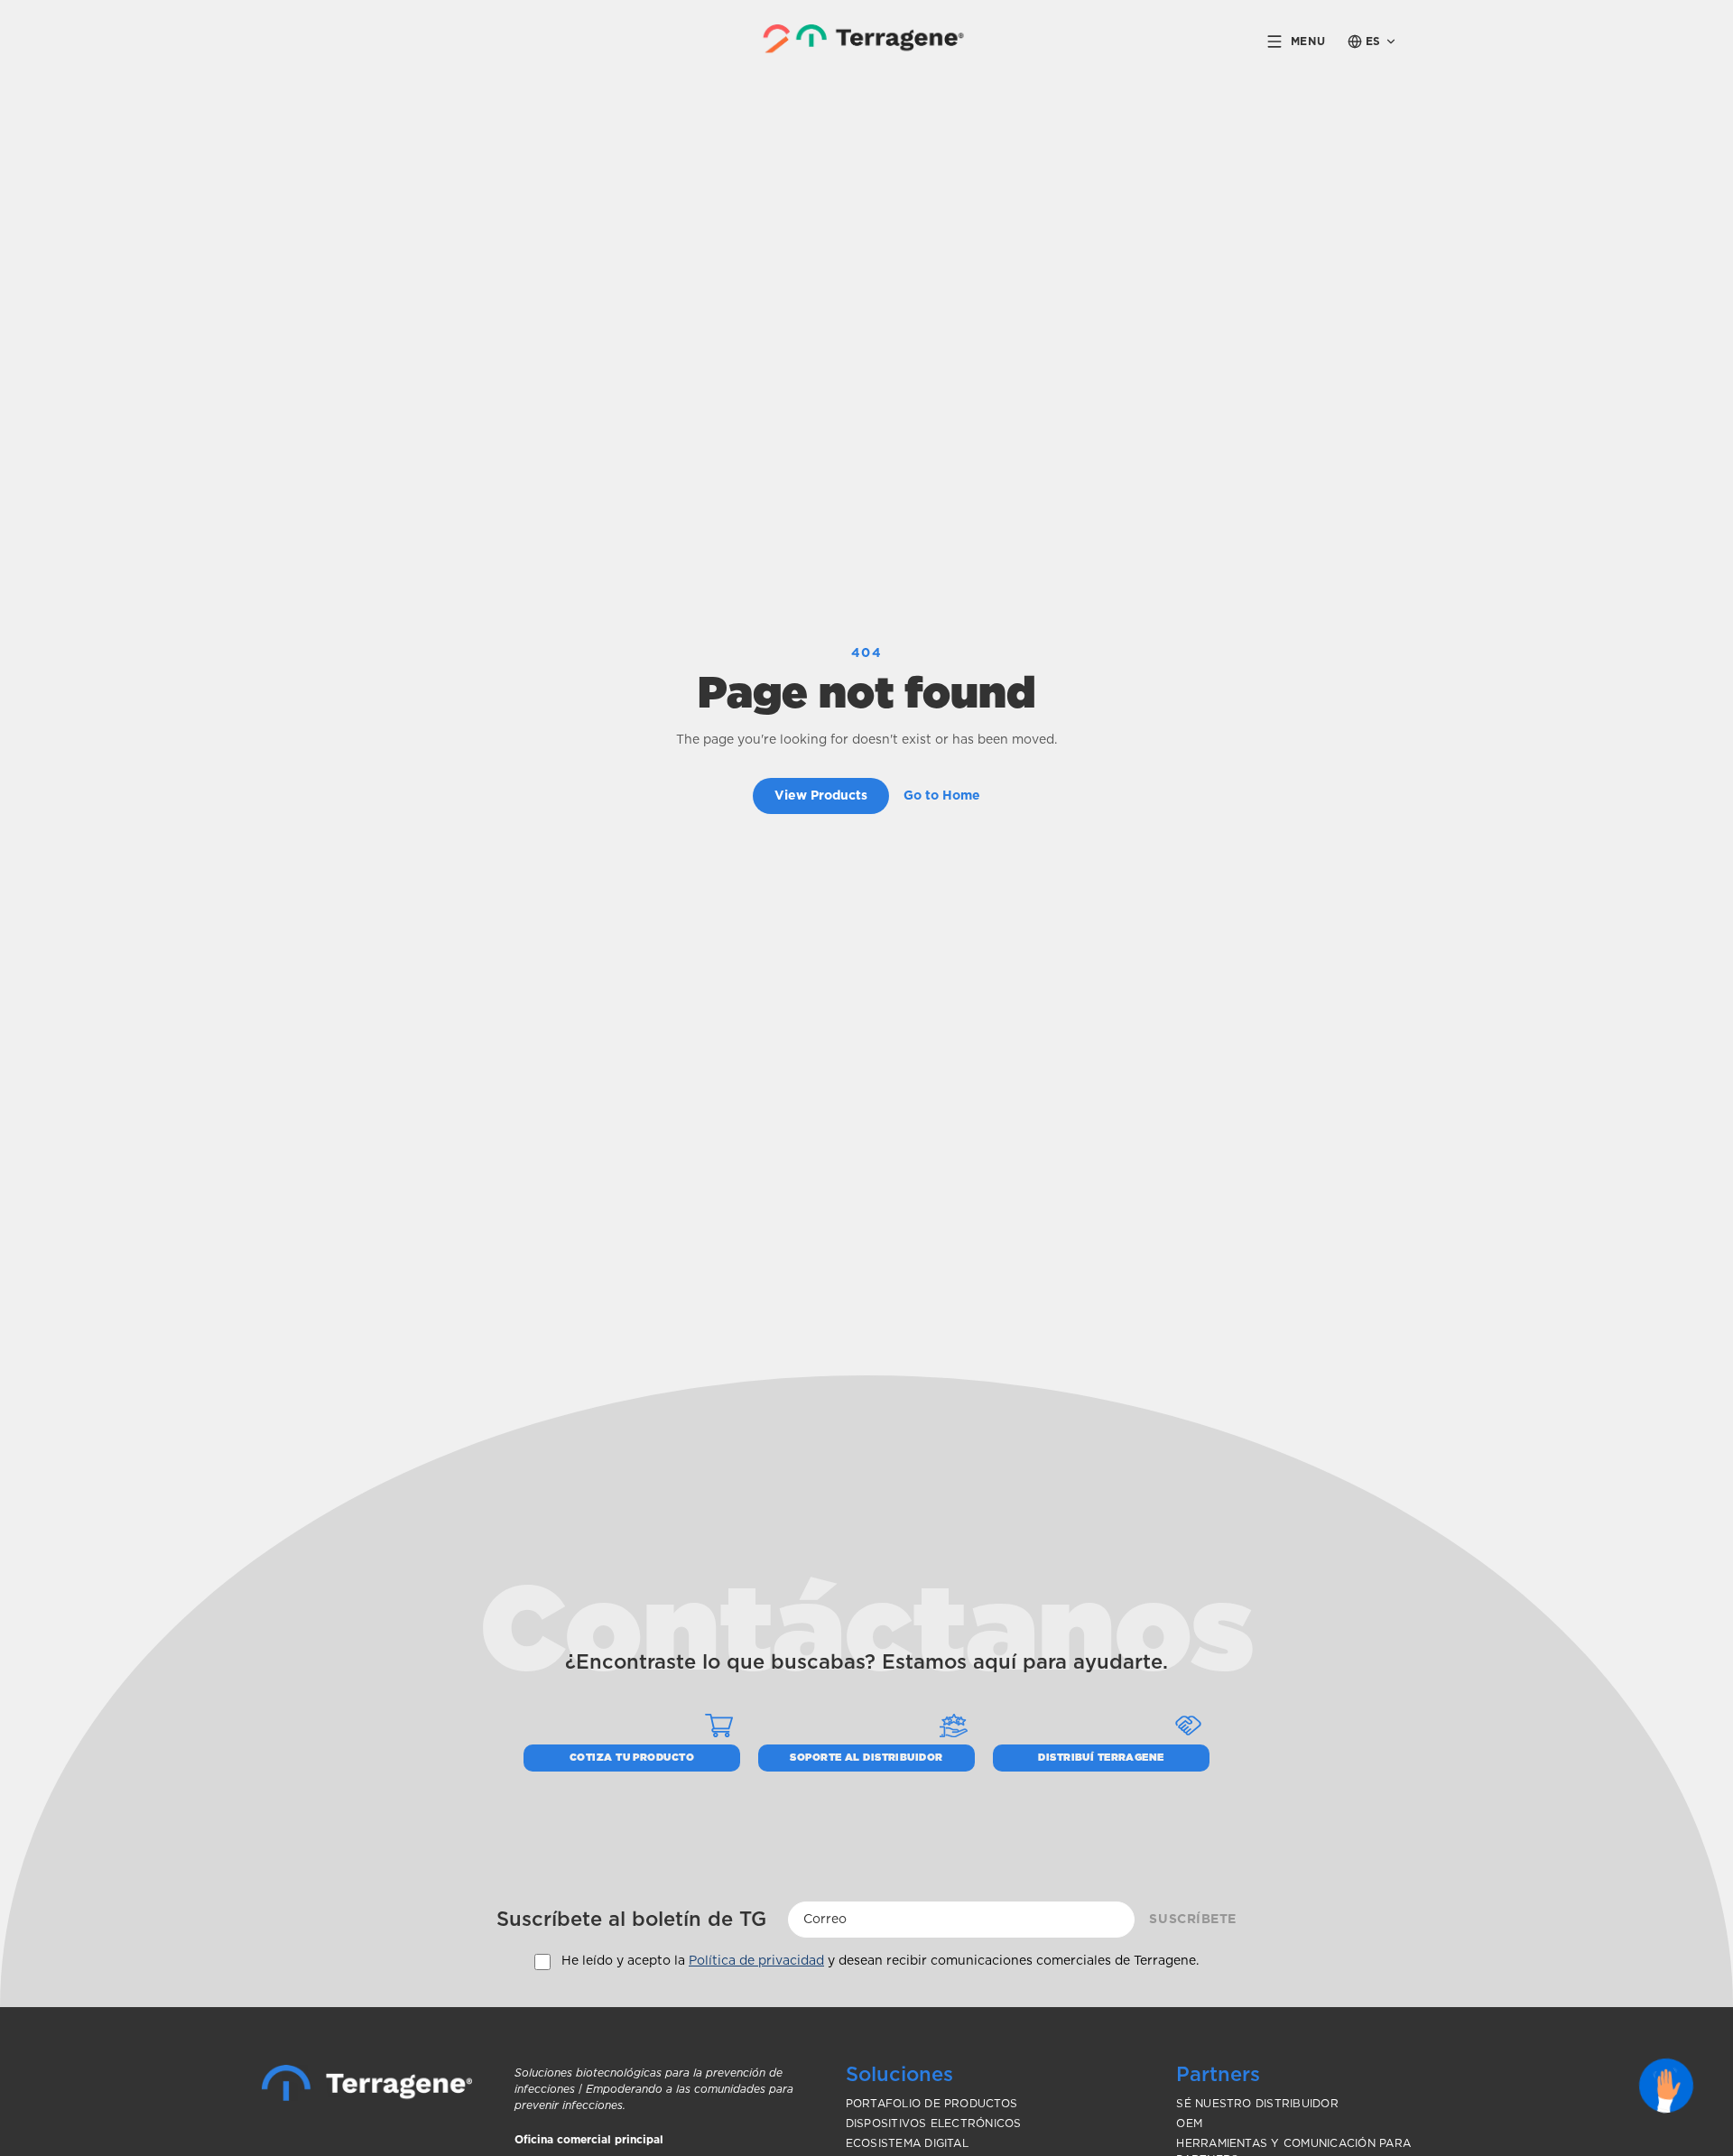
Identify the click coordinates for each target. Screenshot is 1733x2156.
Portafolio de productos (932, 2104)
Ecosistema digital (907, 2143)
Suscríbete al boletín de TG (631, 1920)
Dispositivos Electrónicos (934, 2124)
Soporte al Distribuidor (866, 1758)
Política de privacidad (756, 1961)
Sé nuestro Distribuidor (1257, 2104)
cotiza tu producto (632, 1758)
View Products (821, 796)
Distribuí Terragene (1101, 1758)
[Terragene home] (867, 41)
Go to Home (942, 796)
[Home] (367, 2083)
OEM (1189, 2124)
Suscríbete (1193, 1920)
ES (1373, 42)
